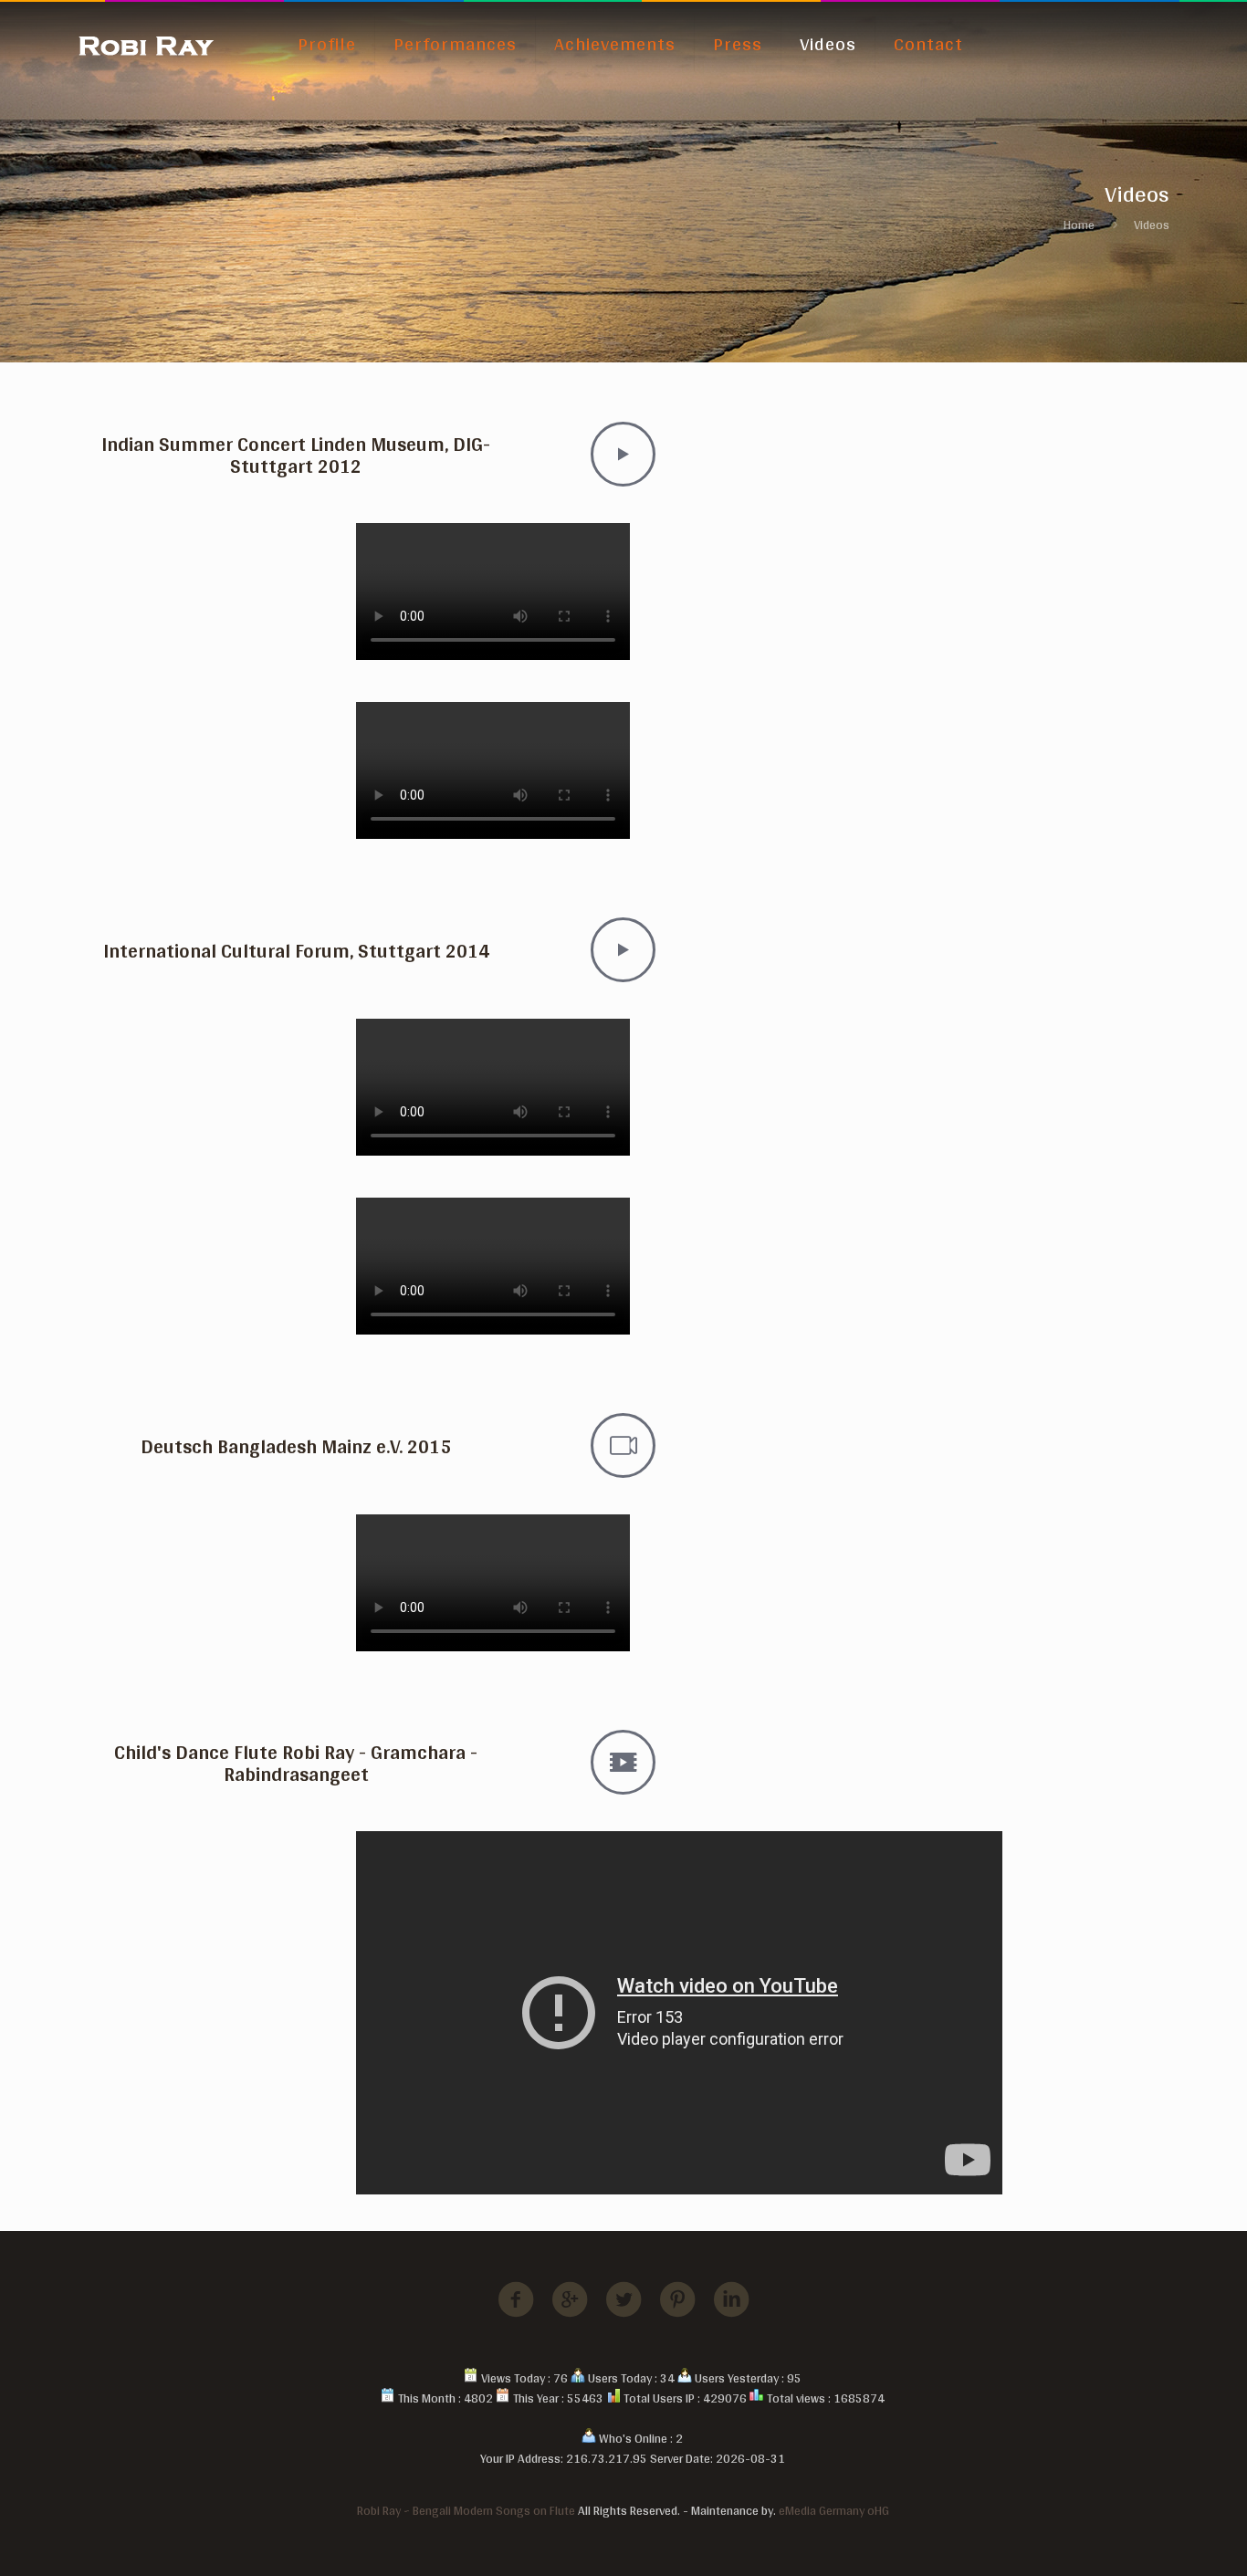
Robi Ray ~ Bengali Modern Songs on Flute (466, 2510)
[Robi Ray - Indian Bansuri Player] (146, 44)
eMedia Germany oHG (834, 2510)
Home (1079, 225)
